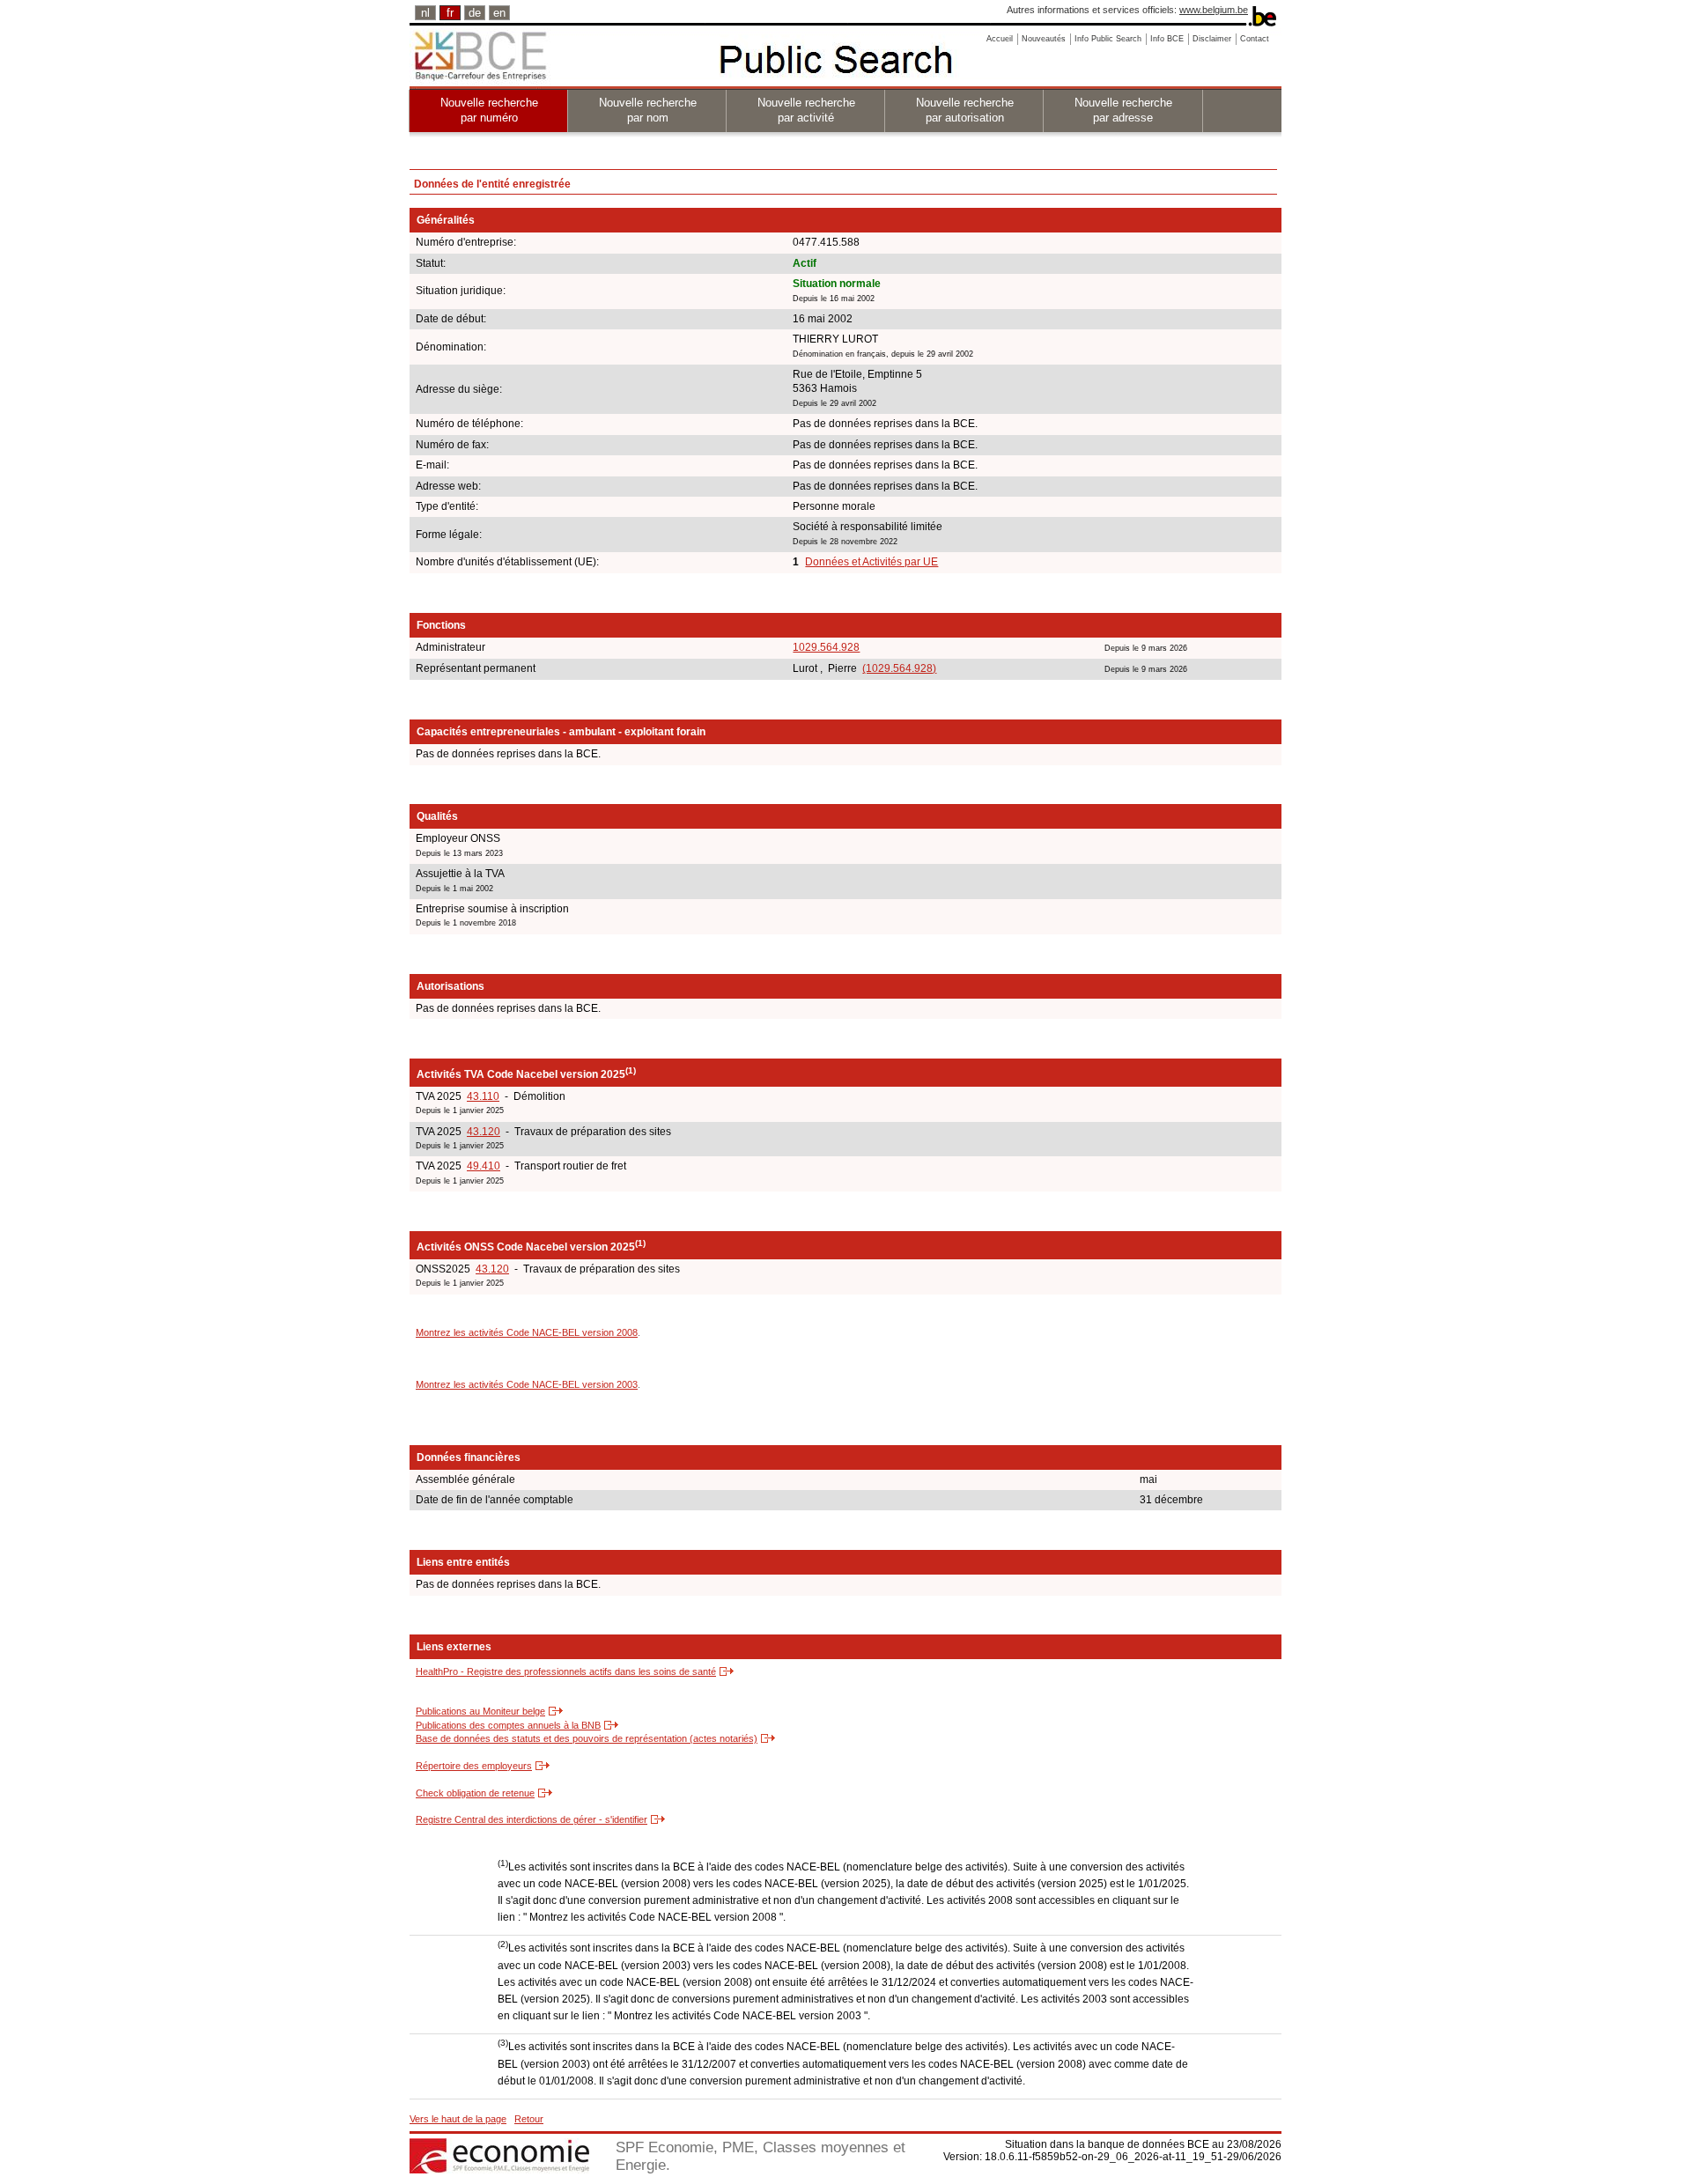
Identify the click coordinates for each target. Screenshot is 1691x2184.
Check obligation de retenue (475, 1793)
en (499, 13)
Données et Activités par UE (871, 562)
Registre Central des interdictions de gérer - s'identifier (532, 1819)
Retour (529, 2119)
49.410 (484, 1166)
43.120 (484, 1132)
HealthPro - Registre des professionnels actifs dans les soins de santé (566, 1671)
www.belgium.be (1214, 10)
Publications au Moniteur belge (480, 1711)
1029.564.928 (826, 647)
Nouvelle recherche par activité (806, 110)
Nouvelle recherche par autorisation (965, 110)
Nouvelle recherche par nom (648, 110)
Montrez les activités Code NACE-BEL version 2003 (527, 1384)
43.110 (483, 1096)
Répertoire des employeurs (474, 1766)
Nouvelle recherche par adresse (1123, 110)
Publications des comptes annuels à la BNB (508, 1725)
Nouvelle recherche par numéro (489, 110)
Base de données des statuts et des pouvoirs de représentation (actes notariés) (587, 1738)
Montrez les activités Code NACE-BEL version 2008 (527, 1332)
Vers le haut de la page (458, 2119)
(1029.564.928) (899, 668)
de (475, 13)
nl (425, 13)
